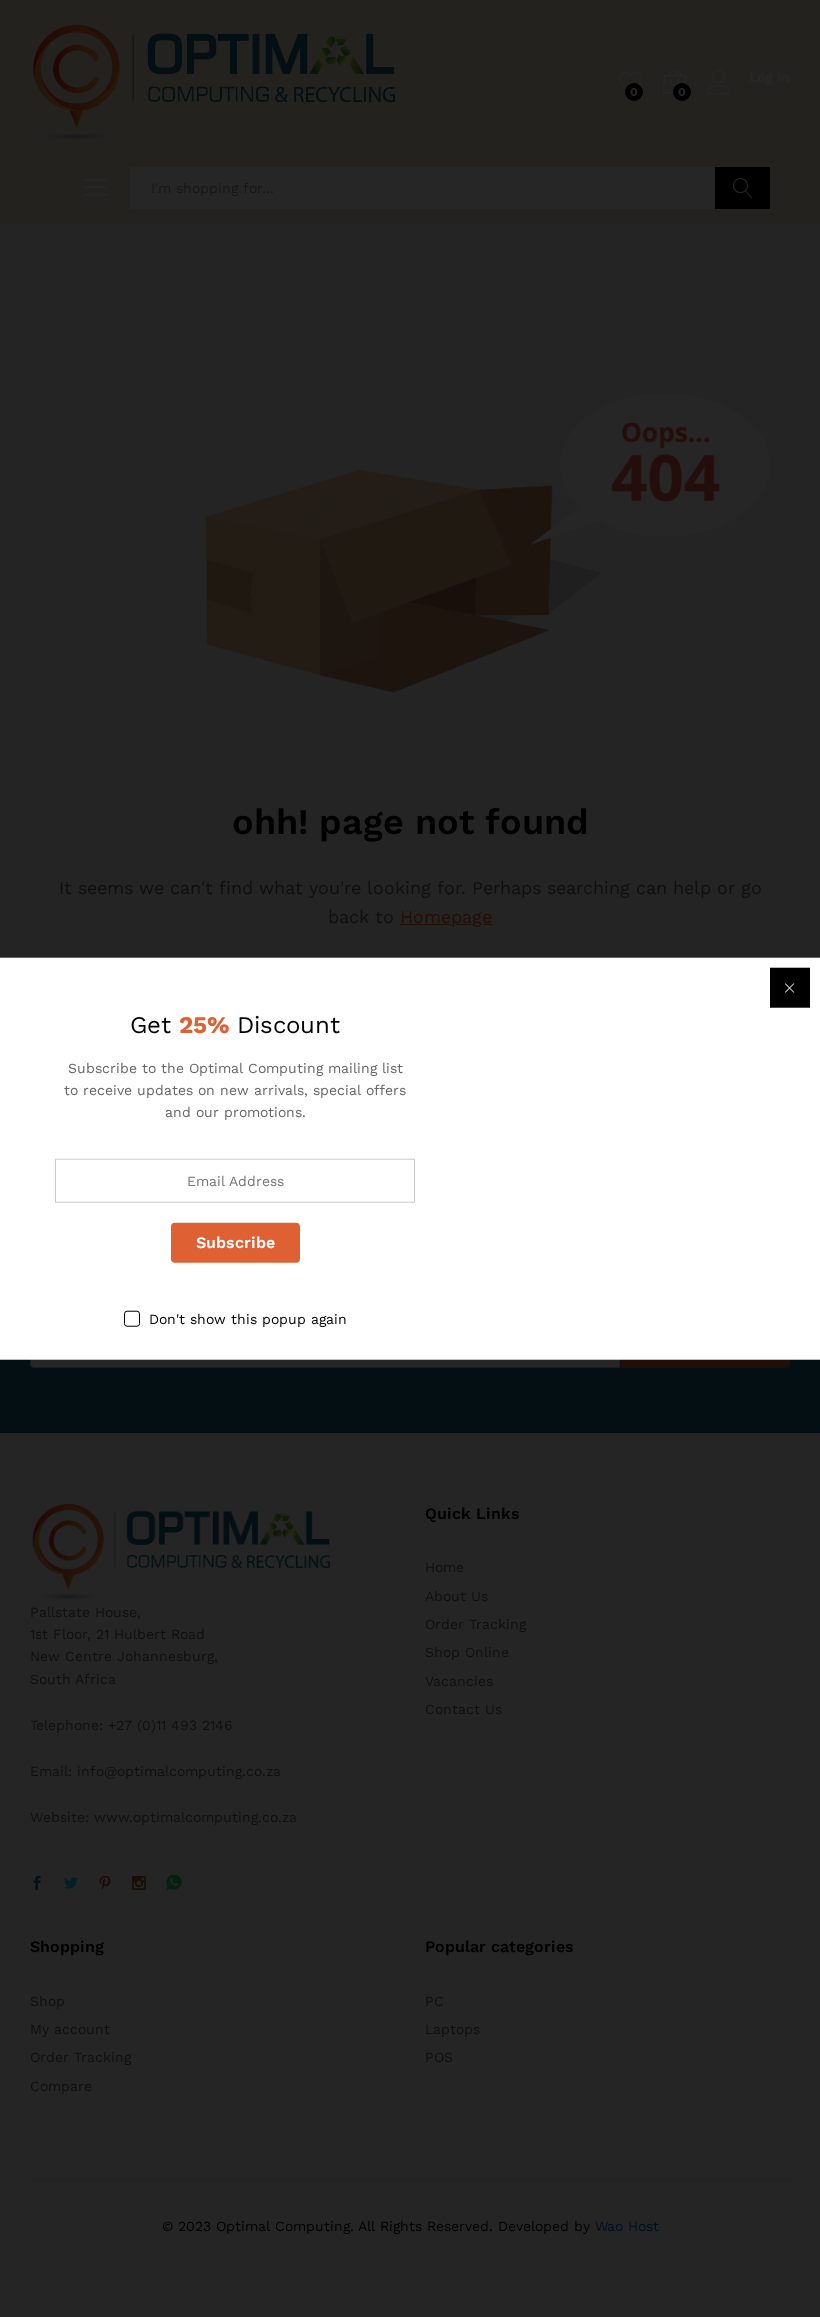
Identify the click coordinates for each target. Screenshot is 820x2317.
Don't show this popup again (248, 1318)
